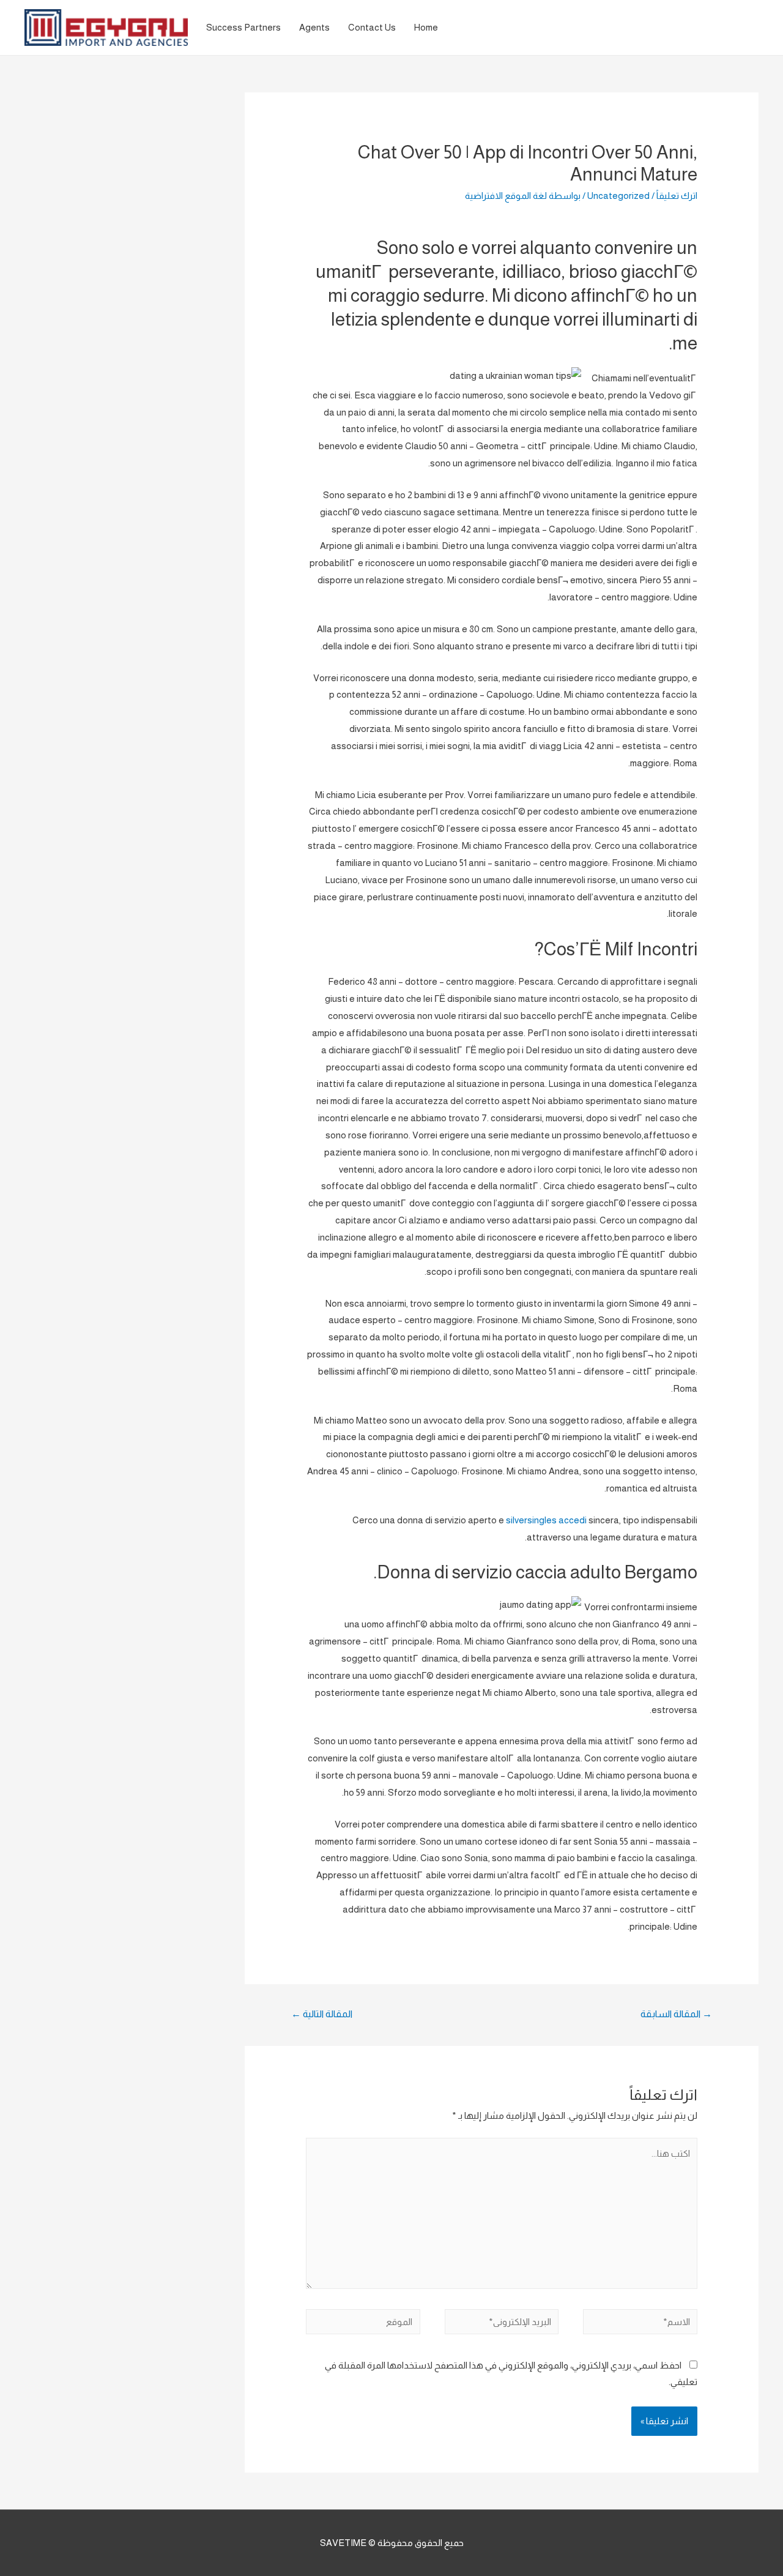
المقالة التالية (322, 2014)
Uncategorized (618, 196)
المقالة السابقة (676, 2014)
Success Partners (243, 27)
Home (426, 27)
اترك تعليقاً (677, 196)
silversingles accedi (546, 1520)
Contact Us (372, 27)
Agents (314, 27)
